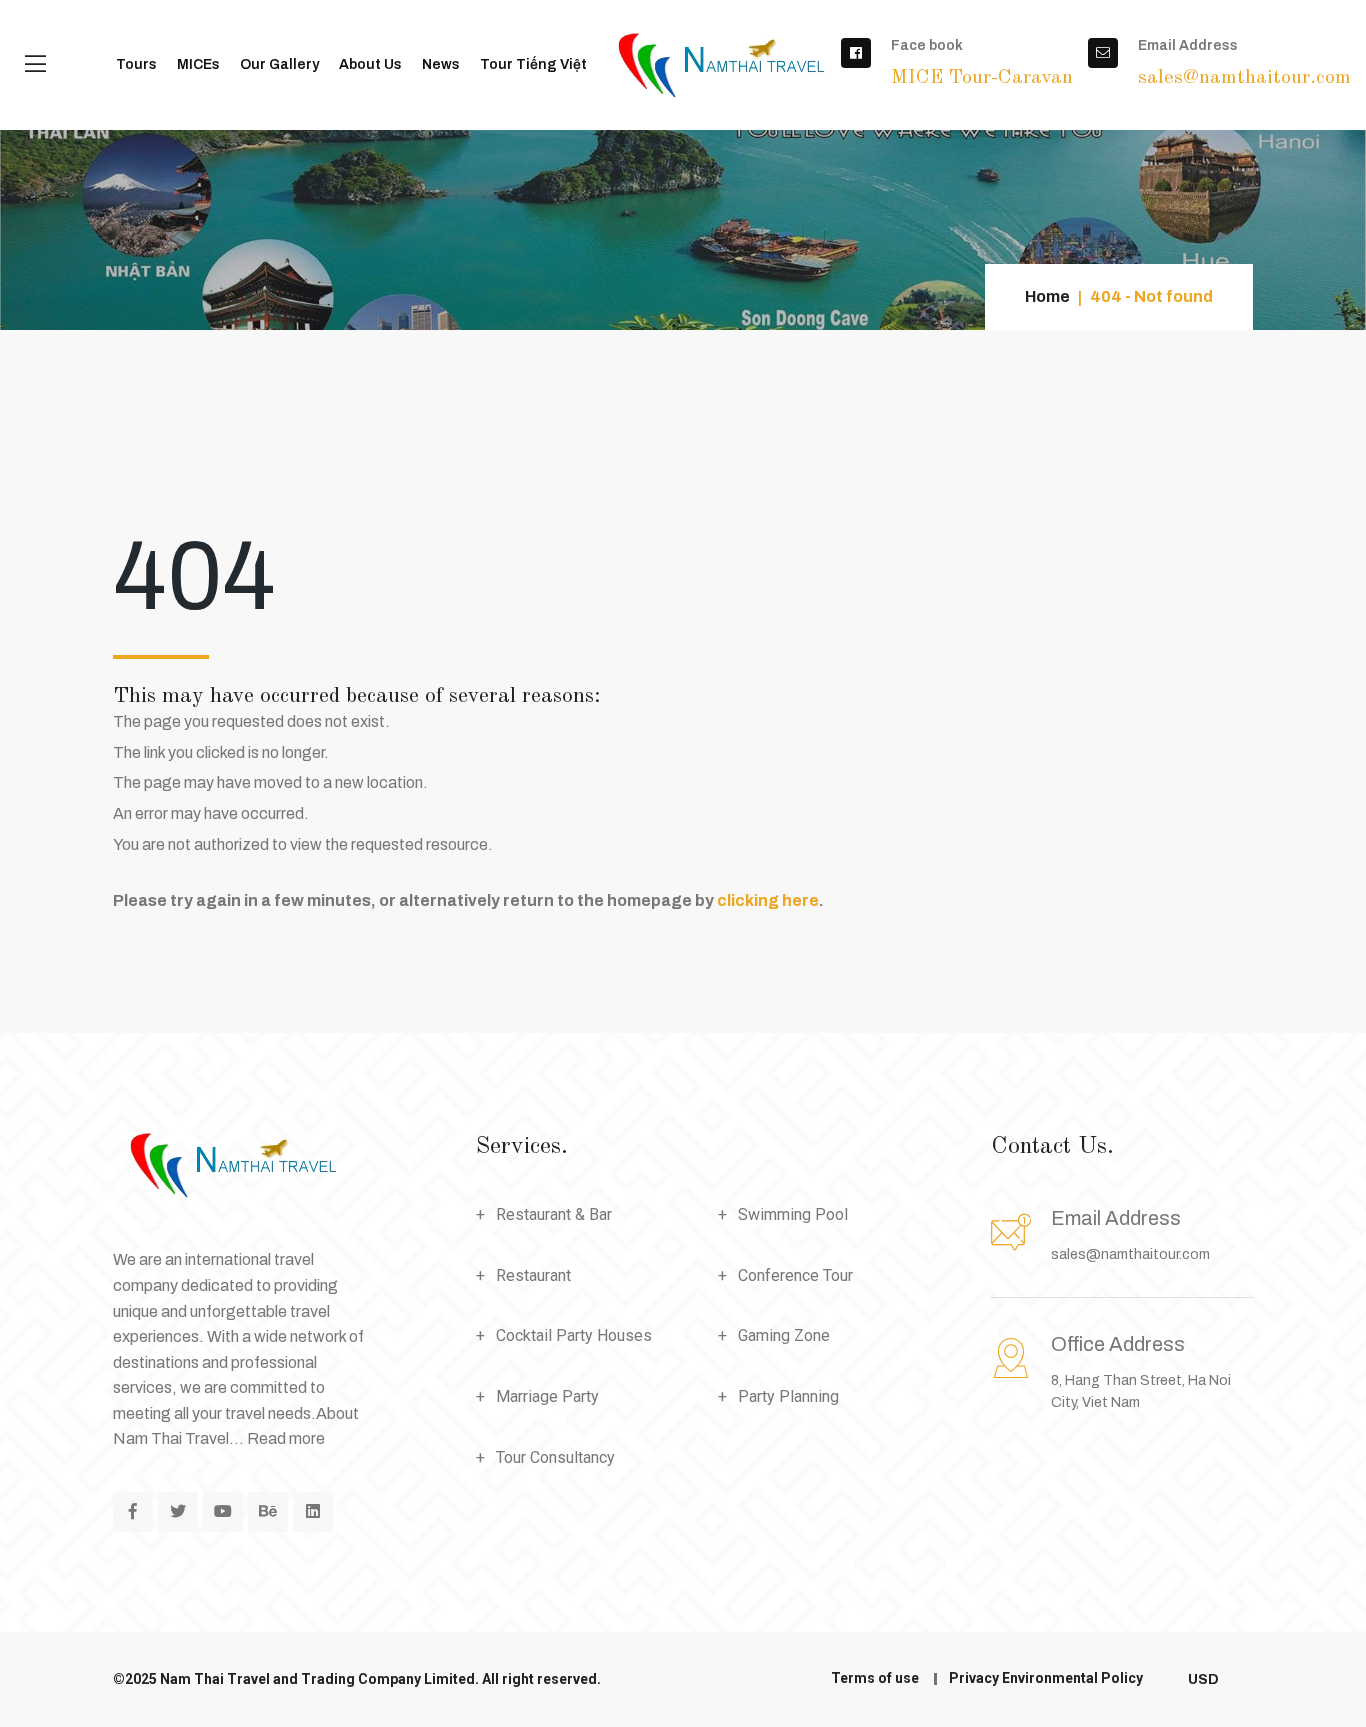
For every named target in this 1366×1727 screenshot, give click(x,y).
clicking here (768, 900)
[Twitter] (178, 1512)
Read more (286, 1438)
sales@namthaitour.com (1130, 1254)
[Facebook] (133, 1512)
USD (1205, 1679)
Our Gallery (279, 64)
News (441, 64)
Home (1047, 296)
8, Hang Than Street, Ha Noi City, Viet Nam (1141, 1371)
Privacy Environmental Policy (1046, 1678)
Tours (136, 64)
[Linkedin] (313, 1512)
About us (370, 64)
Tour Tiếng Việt (533, 64)
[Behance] (268, 1512)
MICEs (198, 64)
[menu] (35, 65)
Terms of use (875, 1678)
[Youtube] (223, 1512)
